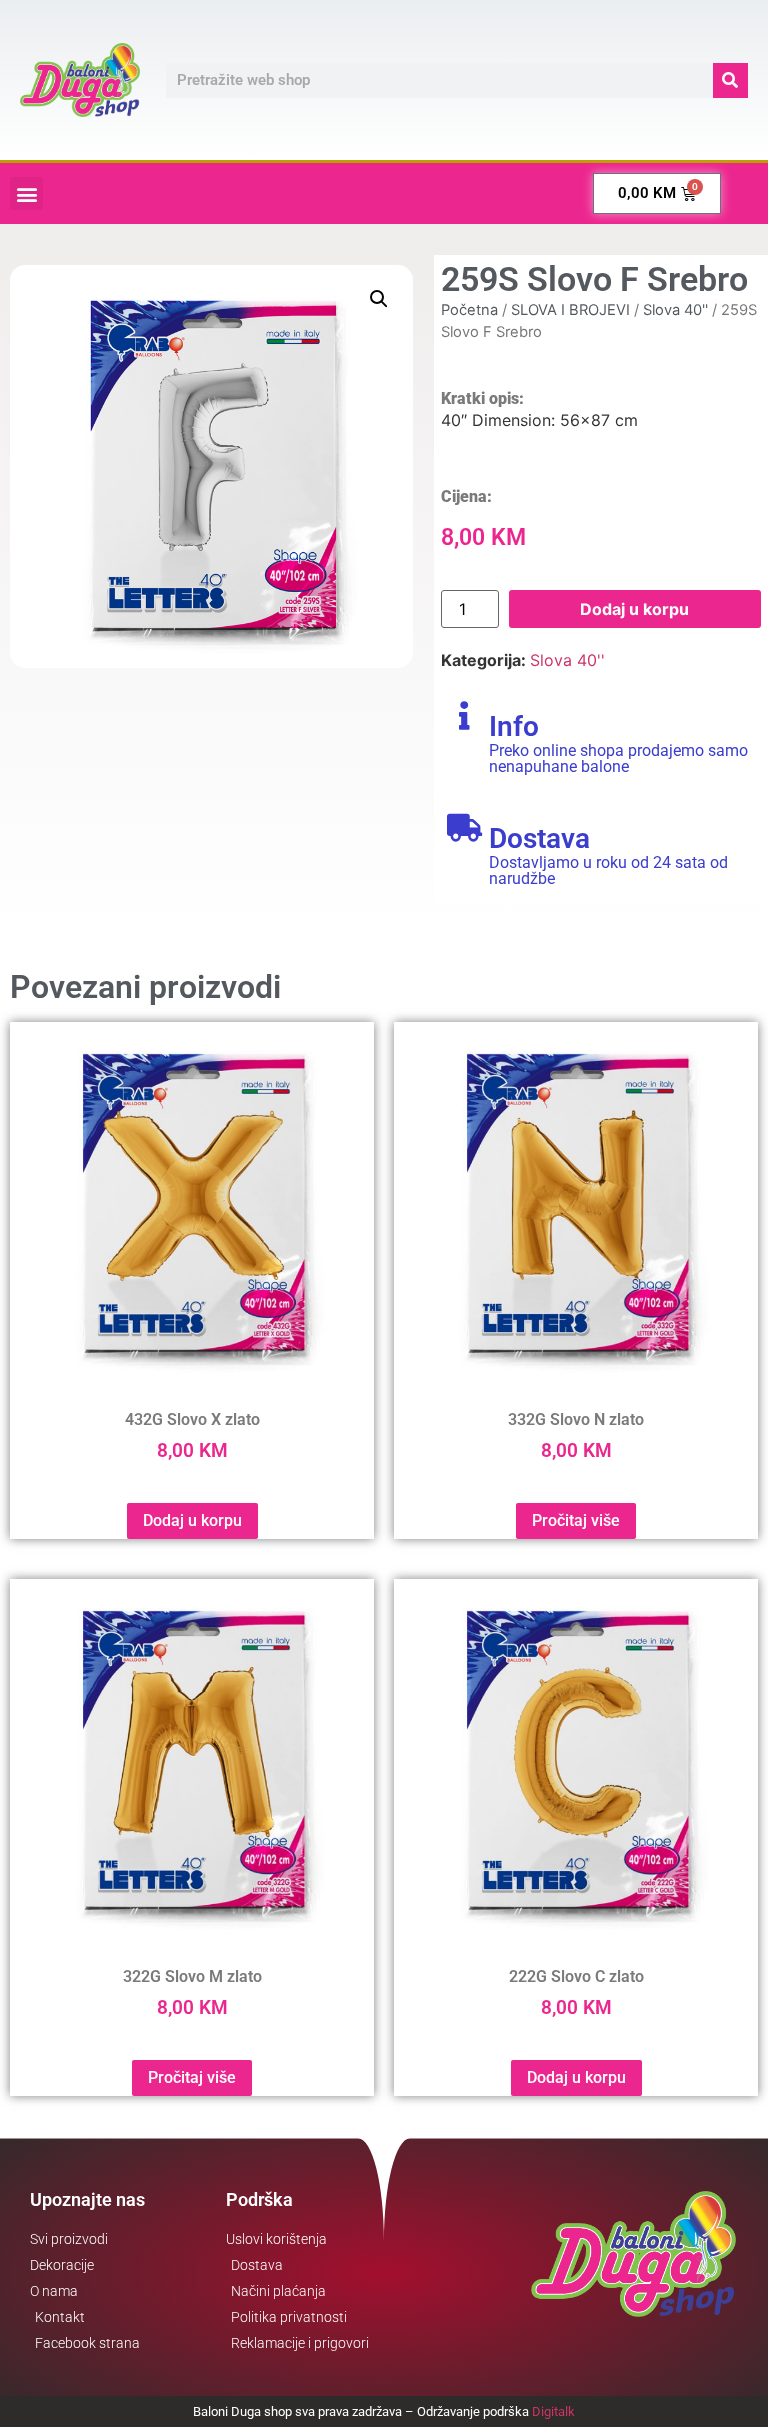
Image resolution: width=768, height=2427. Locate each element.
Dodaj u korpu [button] (192, 1520)
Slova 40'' (675, 310)
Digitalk (553, 2411)
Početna (469, 310)
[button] (26, 193)
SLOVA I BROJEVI (570, 310)
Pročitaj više (576, 1520)
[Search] (730, 80)
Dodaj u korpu (634, 609)
